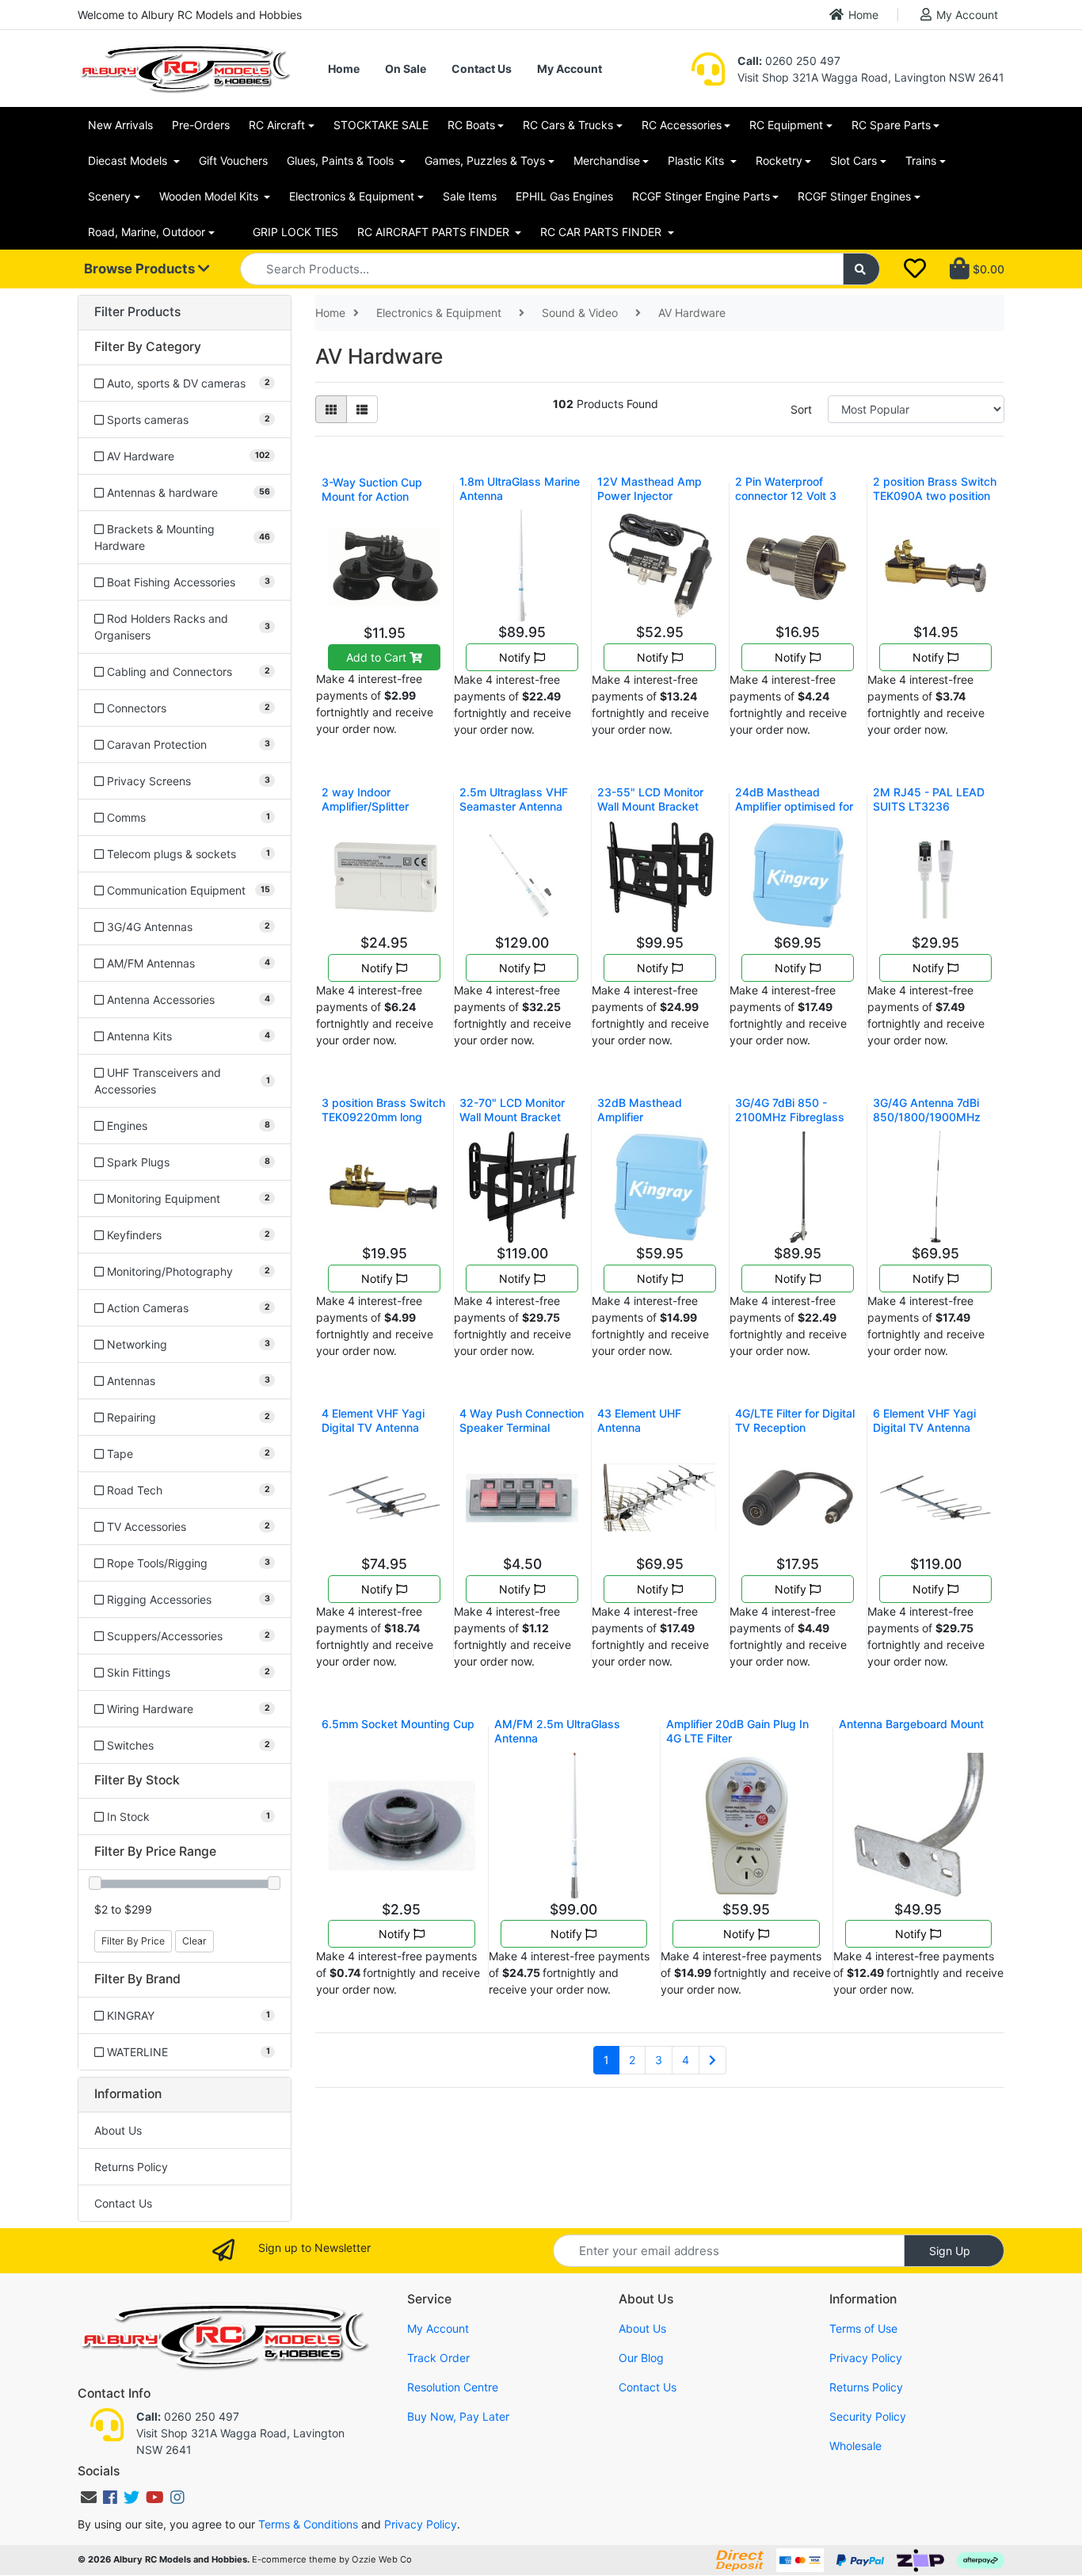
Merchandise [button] (607, 160)
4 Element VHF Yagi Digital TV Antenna (373, 1420)
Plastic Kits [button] (697, 160)
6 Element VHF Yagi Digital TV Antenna (924, 1420)
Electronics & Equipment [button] (352, 196)
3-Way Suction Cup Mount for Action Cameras (372, 496)
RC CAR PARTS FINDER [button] (602, 232)
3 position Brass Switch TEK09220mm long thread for (383, 1117)
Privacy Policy (866, 2358)
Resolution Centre (453, 2387)
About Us (118, 2130)
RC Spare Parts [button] (891, 125)
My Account (967, 15)
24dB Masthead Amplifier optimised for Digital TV (794, 806)
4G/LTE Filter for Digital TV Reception (795, 1420)
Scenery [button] (109, 196)
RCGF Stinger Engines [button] (854, 196)
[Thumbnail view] (331, 409)
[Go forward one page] (712, 2060)
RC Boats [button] (471, 125)
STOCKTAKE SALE (381, 125)
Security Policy (868, 2416)
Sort (801, 409)
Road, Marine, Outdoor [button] (147, 232)
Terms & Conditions (308, 2524)
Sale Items (470, 196)
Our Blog (641, 2358)
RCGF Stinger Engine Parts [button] (701, 196)
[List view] (362, 409)
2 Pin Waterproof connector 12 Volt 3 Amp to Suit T (786, 496)
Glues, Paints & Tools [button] (342, 160)
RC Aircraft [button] (277, 125)
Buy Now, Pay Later (458, 2416)
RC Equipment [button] (786, 125)
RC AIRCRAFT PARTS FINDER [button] (435, 232)
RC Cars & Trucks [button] (568, 125)
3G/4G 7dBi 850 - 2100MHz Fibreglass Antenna (790, 1117)
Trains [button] (921, 160)
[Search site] (862, 269)
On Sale (406, 69)
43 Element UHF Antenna (639, 1420)
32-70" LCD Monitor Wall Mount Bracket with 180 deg (512, 1117)
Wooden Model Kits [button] (210, 196)
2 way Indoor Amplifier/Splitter (365, 799)
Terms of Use (863, 2328)
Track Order (438, 2358)
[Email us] (89, 2498)
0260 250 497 (789, 61)
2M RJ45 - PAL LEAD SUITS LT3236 (929, 799)
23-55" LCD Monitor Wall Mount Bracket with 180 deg (650, 806)
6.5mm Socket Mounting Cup (398, 1724)
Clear (194, 1941)
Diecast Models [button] (129, 160)
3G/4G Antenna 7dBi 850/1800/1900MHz (927, 1110)
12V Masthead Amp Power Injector (650, 488)
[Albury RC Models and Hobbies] (185, 67)
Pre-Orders (201, 125)
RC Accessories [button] (682, 125)
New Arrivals (120, 125)
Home (863, 15)
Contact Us (482, 69)
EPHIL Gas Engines (564, 196)
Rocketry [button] (779, 160)
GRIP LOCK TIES (295, 232)
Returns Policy (131, 2167)
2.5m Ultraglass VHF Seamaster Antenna (514, 799)
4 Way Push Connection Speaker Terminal (522, 1420)
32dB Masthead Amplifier (640, 1110)
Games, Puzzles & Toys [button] (485, 160)
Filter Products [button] (137, 312)
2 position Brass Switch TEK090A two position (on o (935, 496)
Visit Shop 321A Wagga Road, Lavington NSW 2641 (871, 77)
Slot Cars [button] (853, 160)
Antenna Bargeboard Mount (911, 1724)
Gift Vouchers (233, 160)
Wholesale (855, 2446)
